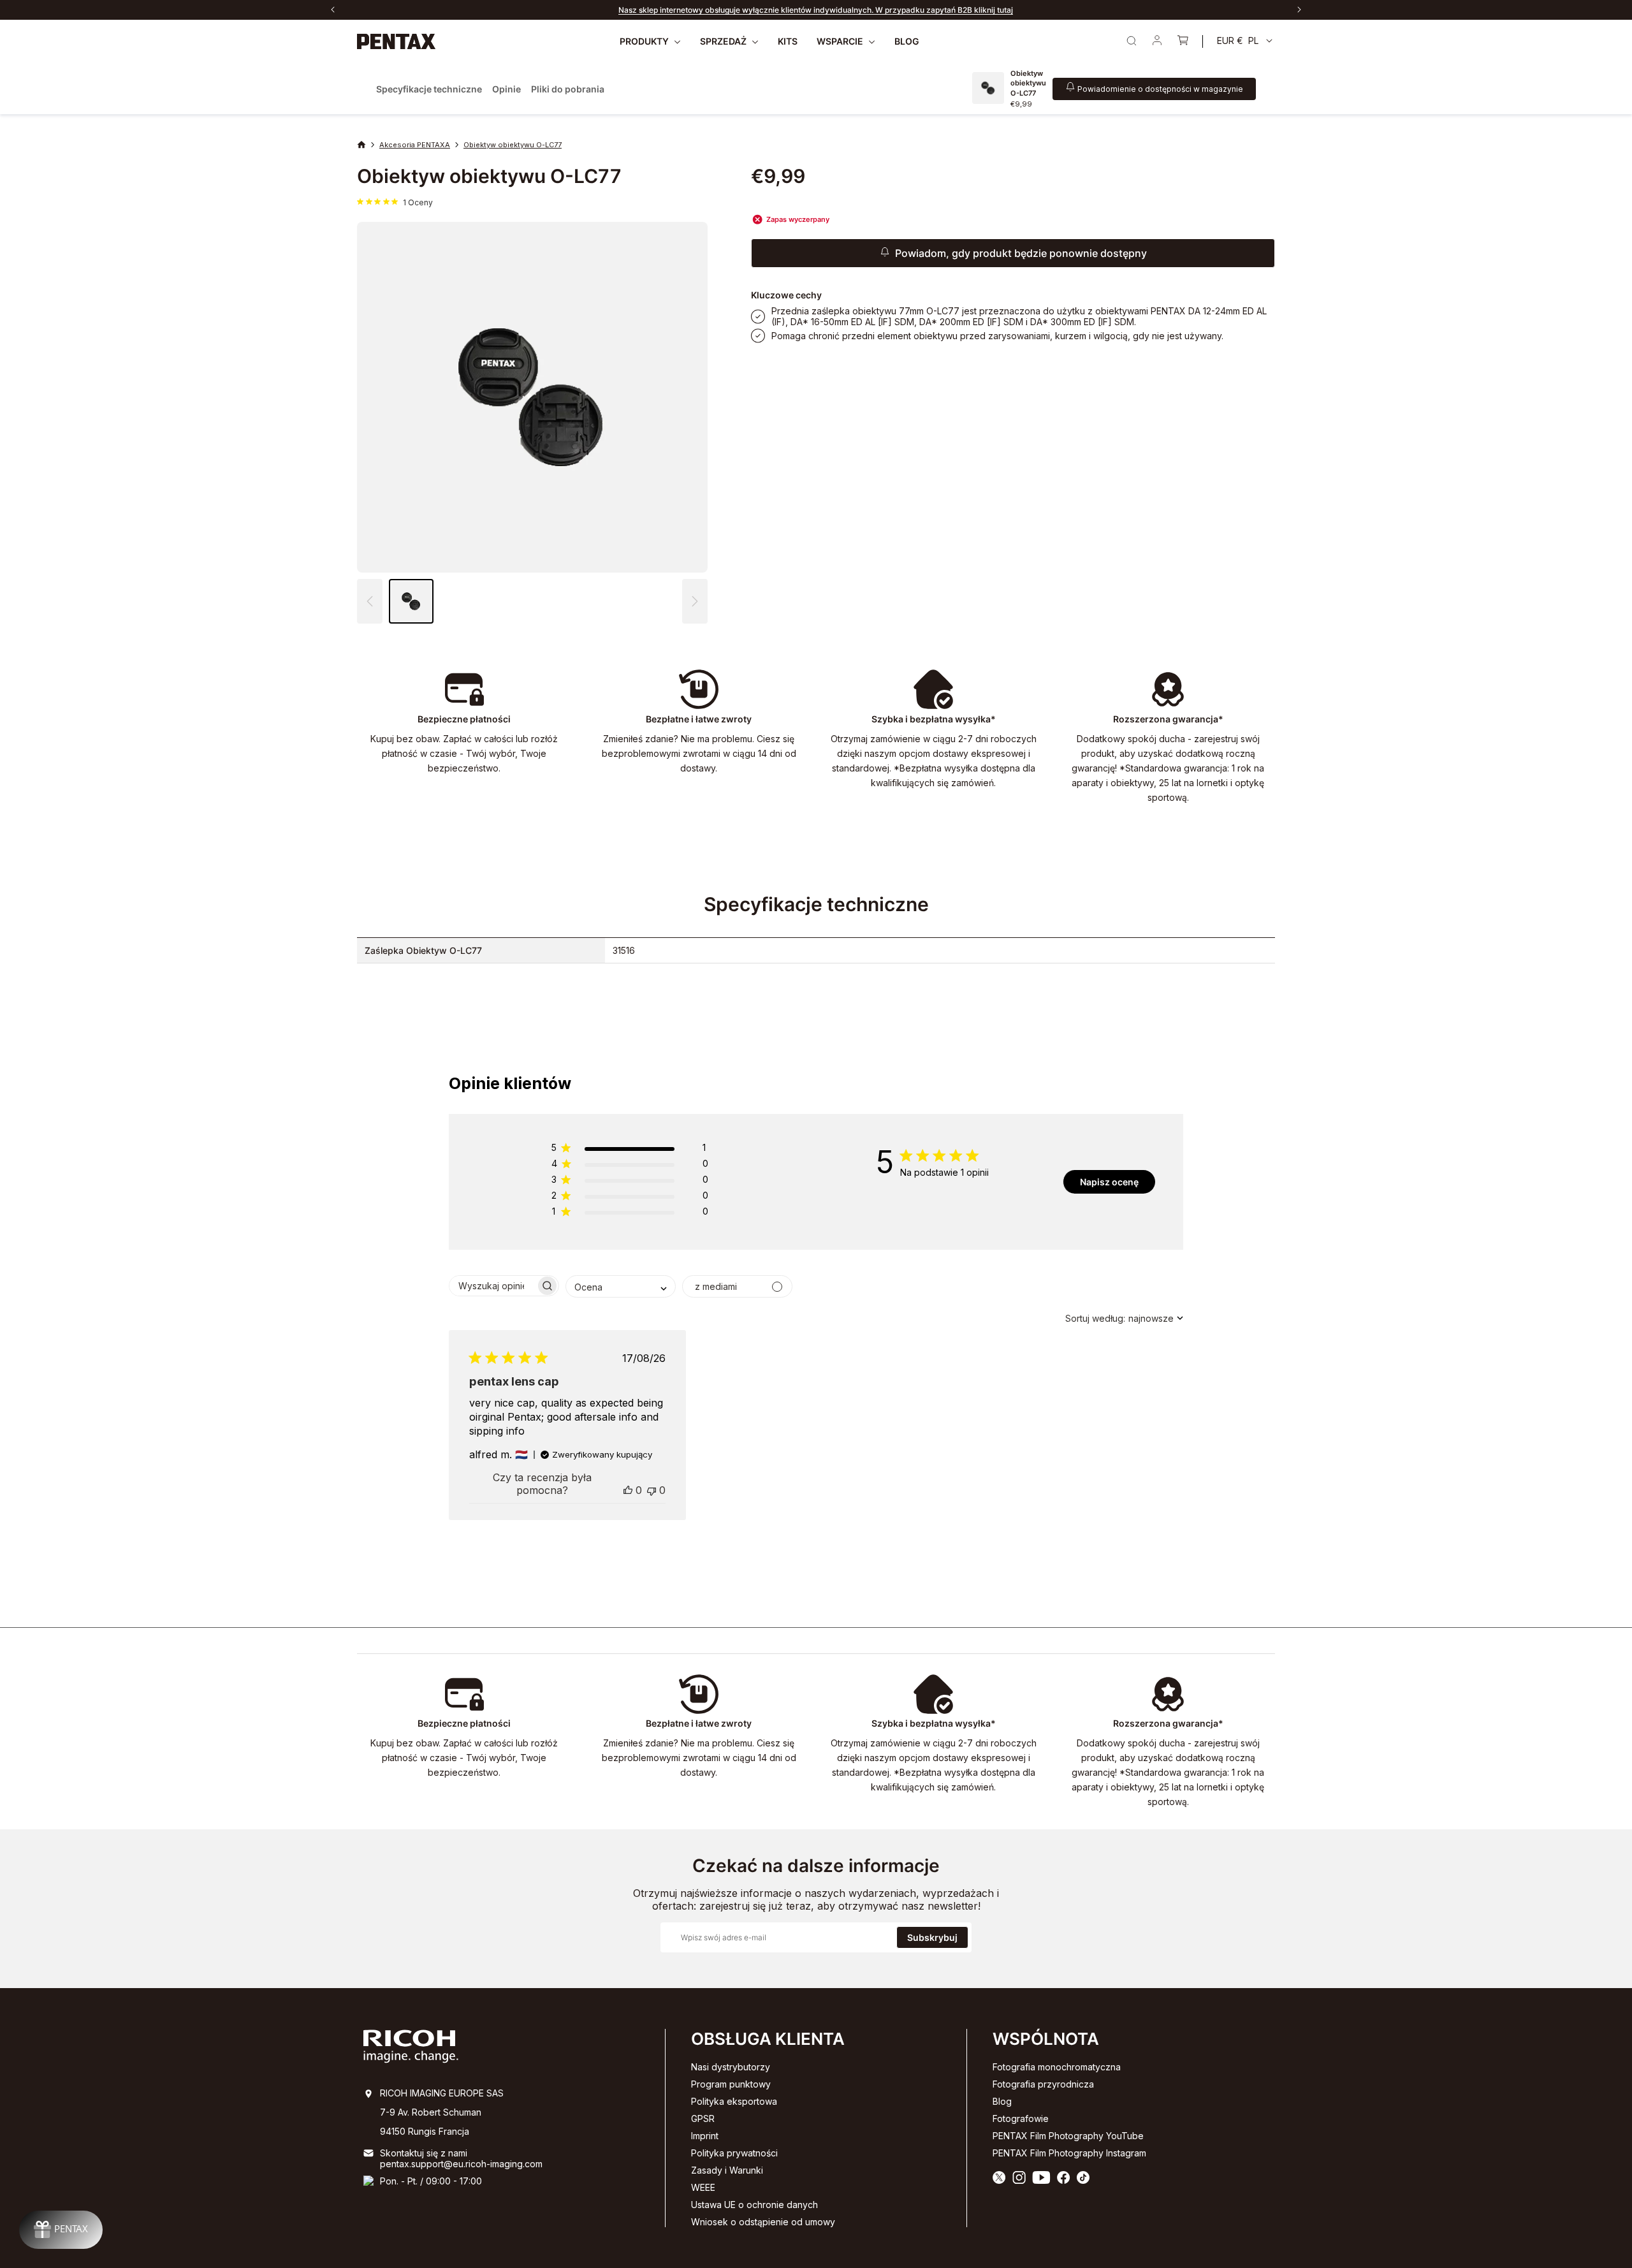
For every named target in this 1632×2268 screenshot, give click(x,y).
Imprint (705, 2136)
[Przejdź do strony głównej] (397, 41)
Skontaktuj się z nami (424, 2153)
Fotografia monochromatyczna (1057, 2067)
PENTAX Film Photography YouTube (1068, 2136)
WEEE (703, 2187)
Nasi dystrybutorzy (731, 2067)
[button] (695, 601)
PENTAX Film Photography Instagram (1069, 2153)
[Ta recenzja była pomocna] (628, 1490)
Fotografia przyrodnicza (1043, 2084)
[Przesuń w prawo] (1299, 10)
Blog (1002, 2101)
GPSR (703, 2118)
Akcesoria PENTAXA (415, 145)
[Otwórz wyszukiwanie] (1132, 41)
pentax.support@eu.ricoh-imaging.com (461, 2164)
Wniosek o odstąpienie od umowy (763, 2222)
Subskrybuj (932, 1937)
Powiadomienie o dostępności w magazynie (1160, 89)
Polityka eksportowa (734, 2101)
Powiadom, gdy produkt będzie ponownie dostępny (1021, 253)
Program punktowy (731, 2084)
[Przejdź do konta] (1157, 41)
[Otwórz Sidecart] (1183, 41)
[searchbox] (492, 1286)
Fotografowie (1021, 2118)
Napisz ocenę (1109, 1182)
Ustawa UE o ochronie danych (754, 2205)
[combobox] (621, 1286)
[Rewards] (61, 2230)
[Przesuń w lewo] (333, 10)
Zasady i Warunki (727, 2170)
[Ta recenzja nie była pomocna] (652, 1490)
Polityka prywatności (734, 2153)
